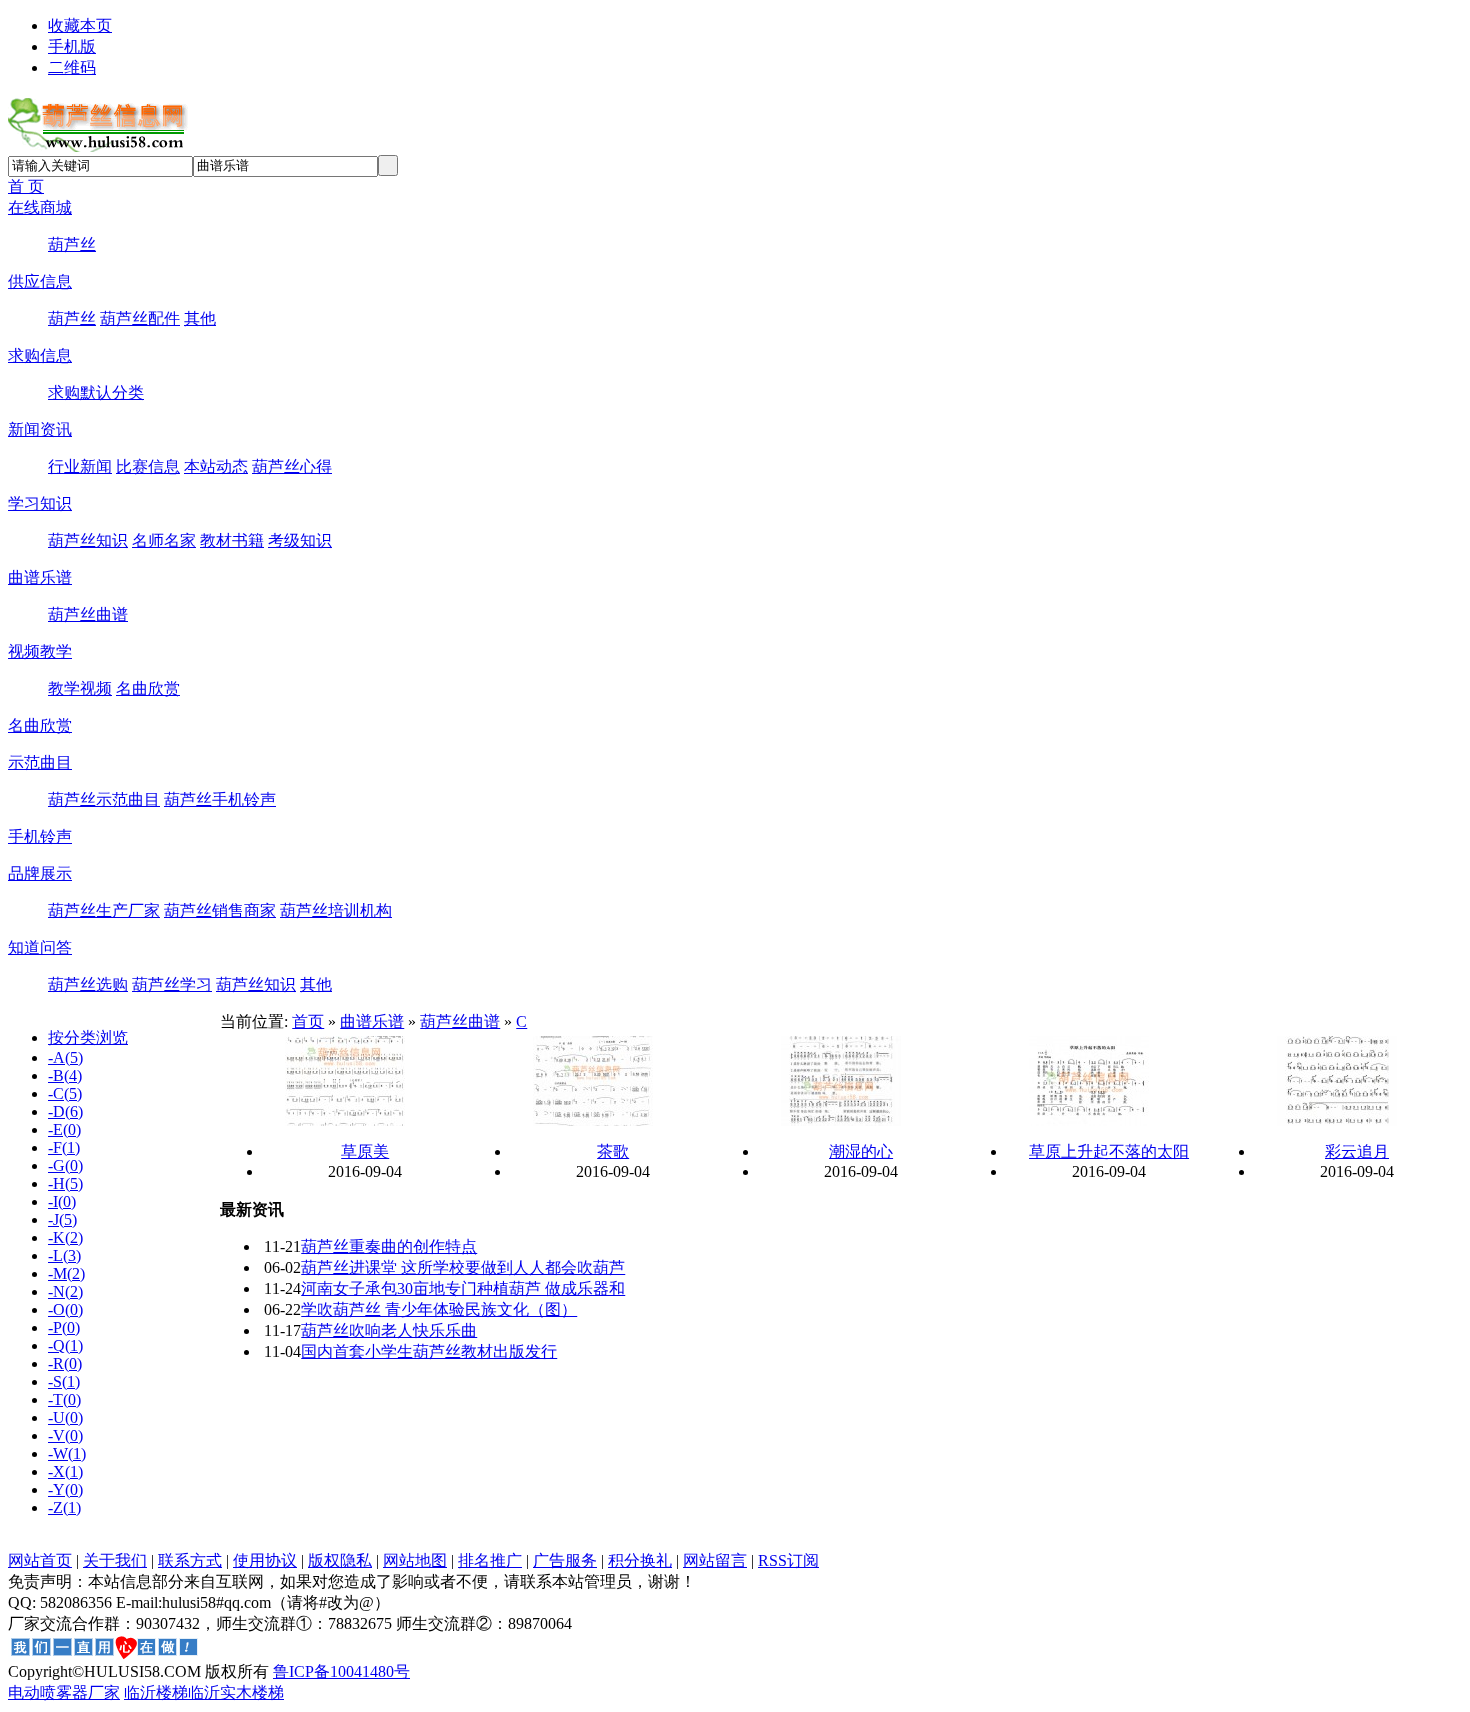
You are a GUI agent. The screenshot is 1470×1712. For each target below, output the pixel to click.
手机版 (72, 46)
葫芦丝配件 (140, 318)
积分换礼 (640, 1560)
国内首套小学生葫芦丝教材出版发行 (429, 1351)
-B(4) (65, 1075)
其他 (200, 318)
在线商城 (40, 207)
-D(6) (65, 1111)
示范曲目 (40, 762)
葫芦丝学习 (172, 984)
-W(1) (67, 1453)
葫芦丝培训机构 (336, 910)
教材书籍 (232, 540)
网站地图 (415, 1560)
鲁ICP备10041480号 (341, 1671)
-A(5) (65, 1057)
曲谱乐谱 (40, 577)
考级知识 (300, 540)
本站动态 (216, 466)
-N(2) (65, 1291)
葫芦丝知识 (88, 540)
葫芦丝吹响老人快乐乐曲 (389, 1330)
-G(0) (65, 1165)
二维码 (72, 67)
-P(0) (64, 1327)
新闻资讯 (40, 429)
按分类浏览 (88, 1037)
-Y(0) (65, 1489)
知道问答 (40, 947)
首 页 (26, 186)
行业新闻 (80, 466)
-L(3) (64, 1255)
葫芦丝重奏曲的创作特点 (389, 1246)
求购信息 (40, 355)
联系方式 (190, 1560)
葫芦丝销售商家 (220, 910)
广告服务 (565, 1560)
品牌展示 (40, 873)
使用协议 (265, 1560)
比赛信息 (148, 466)
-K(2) (65, 1237)
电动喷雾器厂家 (64, 1692)
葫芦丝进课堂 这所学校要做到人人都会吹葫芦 (463, 1267)
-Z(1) (64, 1507)
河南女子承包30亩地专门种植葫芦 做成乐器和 (463, 1288)
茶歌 (613, 1151)
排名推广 (490, 1560)
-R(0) (65, 1363)
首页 (308, 1021)
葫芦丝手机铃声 (220, 799)
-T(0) (64, 1399)
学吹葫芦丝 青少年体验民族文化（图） (439, 1309)
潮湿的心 (861, 1151)
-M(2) (66, 1273)
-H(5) (65, 1183)
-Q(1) (65, 1345)
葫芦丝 (72, 244)
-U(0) (65, 1417)
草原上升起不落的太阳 (1109, 1151)
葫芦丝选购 (88, 984)
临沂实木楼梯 (236, 1692)
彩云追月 (1357, 1151)
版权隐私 (340, 1560)
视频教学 (40, 651)
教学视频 (80, 688)
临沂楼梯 (156, 1692)
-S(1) (64, 1381)
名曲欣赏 (148, 688)
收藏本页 (80, 25)
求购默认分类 (96, 392)
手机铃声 (40, 836)
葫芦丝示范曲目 (104, 799)
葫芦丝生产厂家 (104, 910)
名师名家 (164, 540)
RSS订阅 (788, 1560)
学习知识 (40, 503)
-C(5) (65, 1093)
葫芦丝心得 (292, 466)
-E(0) (64, 1129)
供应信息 (40, 281)
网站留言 (715, 1560)
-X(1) (65, 1471)
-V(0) (65, 1435)
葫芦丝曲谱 (88, 614)
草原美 (365, 1151)
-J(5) (62, 1219)
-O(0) (65, 1309)
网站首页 (40, 1560)
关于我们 (115, 1560)
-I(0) (62, 1201)
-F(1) (64, 1147)
